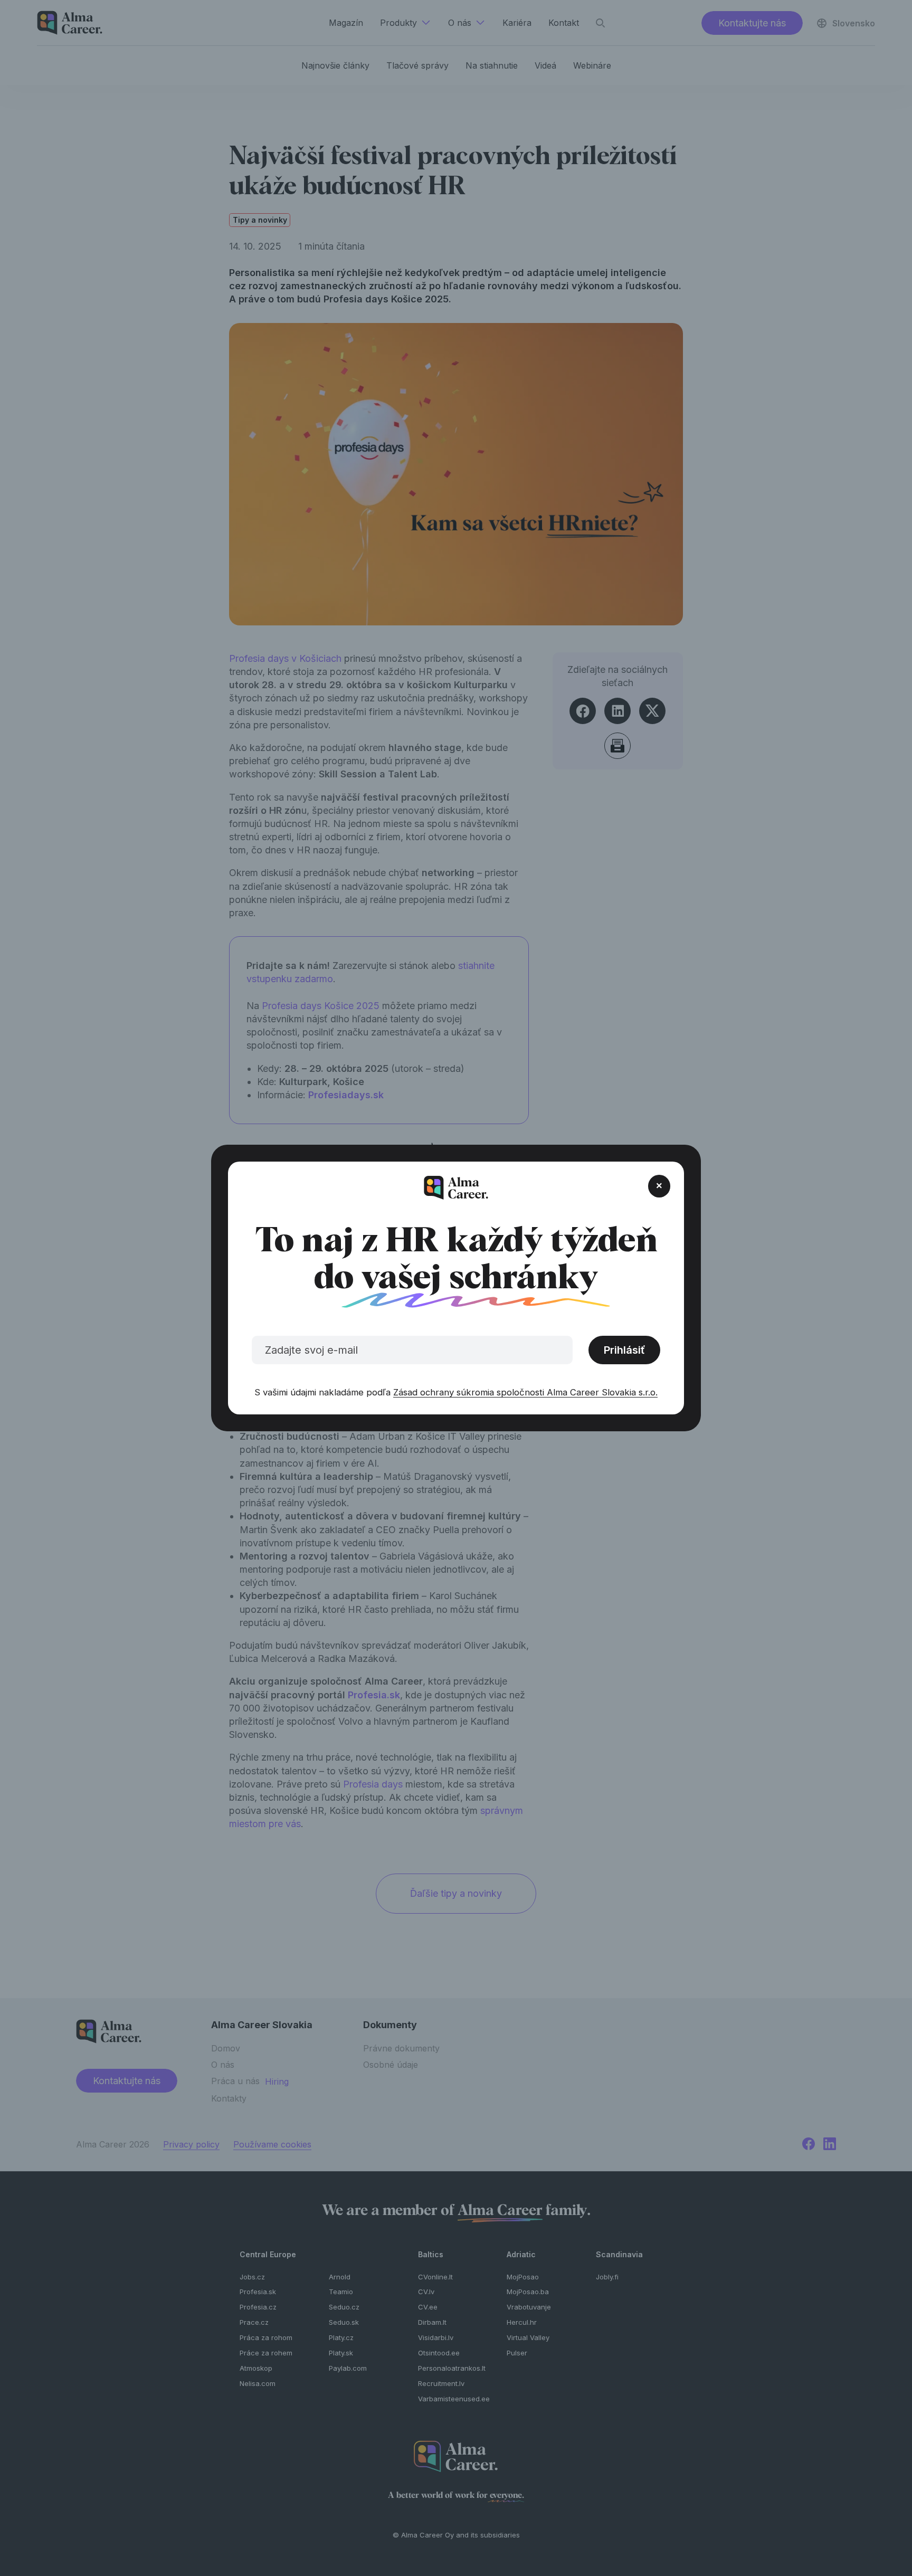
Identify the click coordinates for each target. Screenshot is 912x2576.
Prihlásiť (624, 1350)
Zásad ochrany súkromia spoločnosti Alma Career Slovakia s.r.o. (525, 1392)
